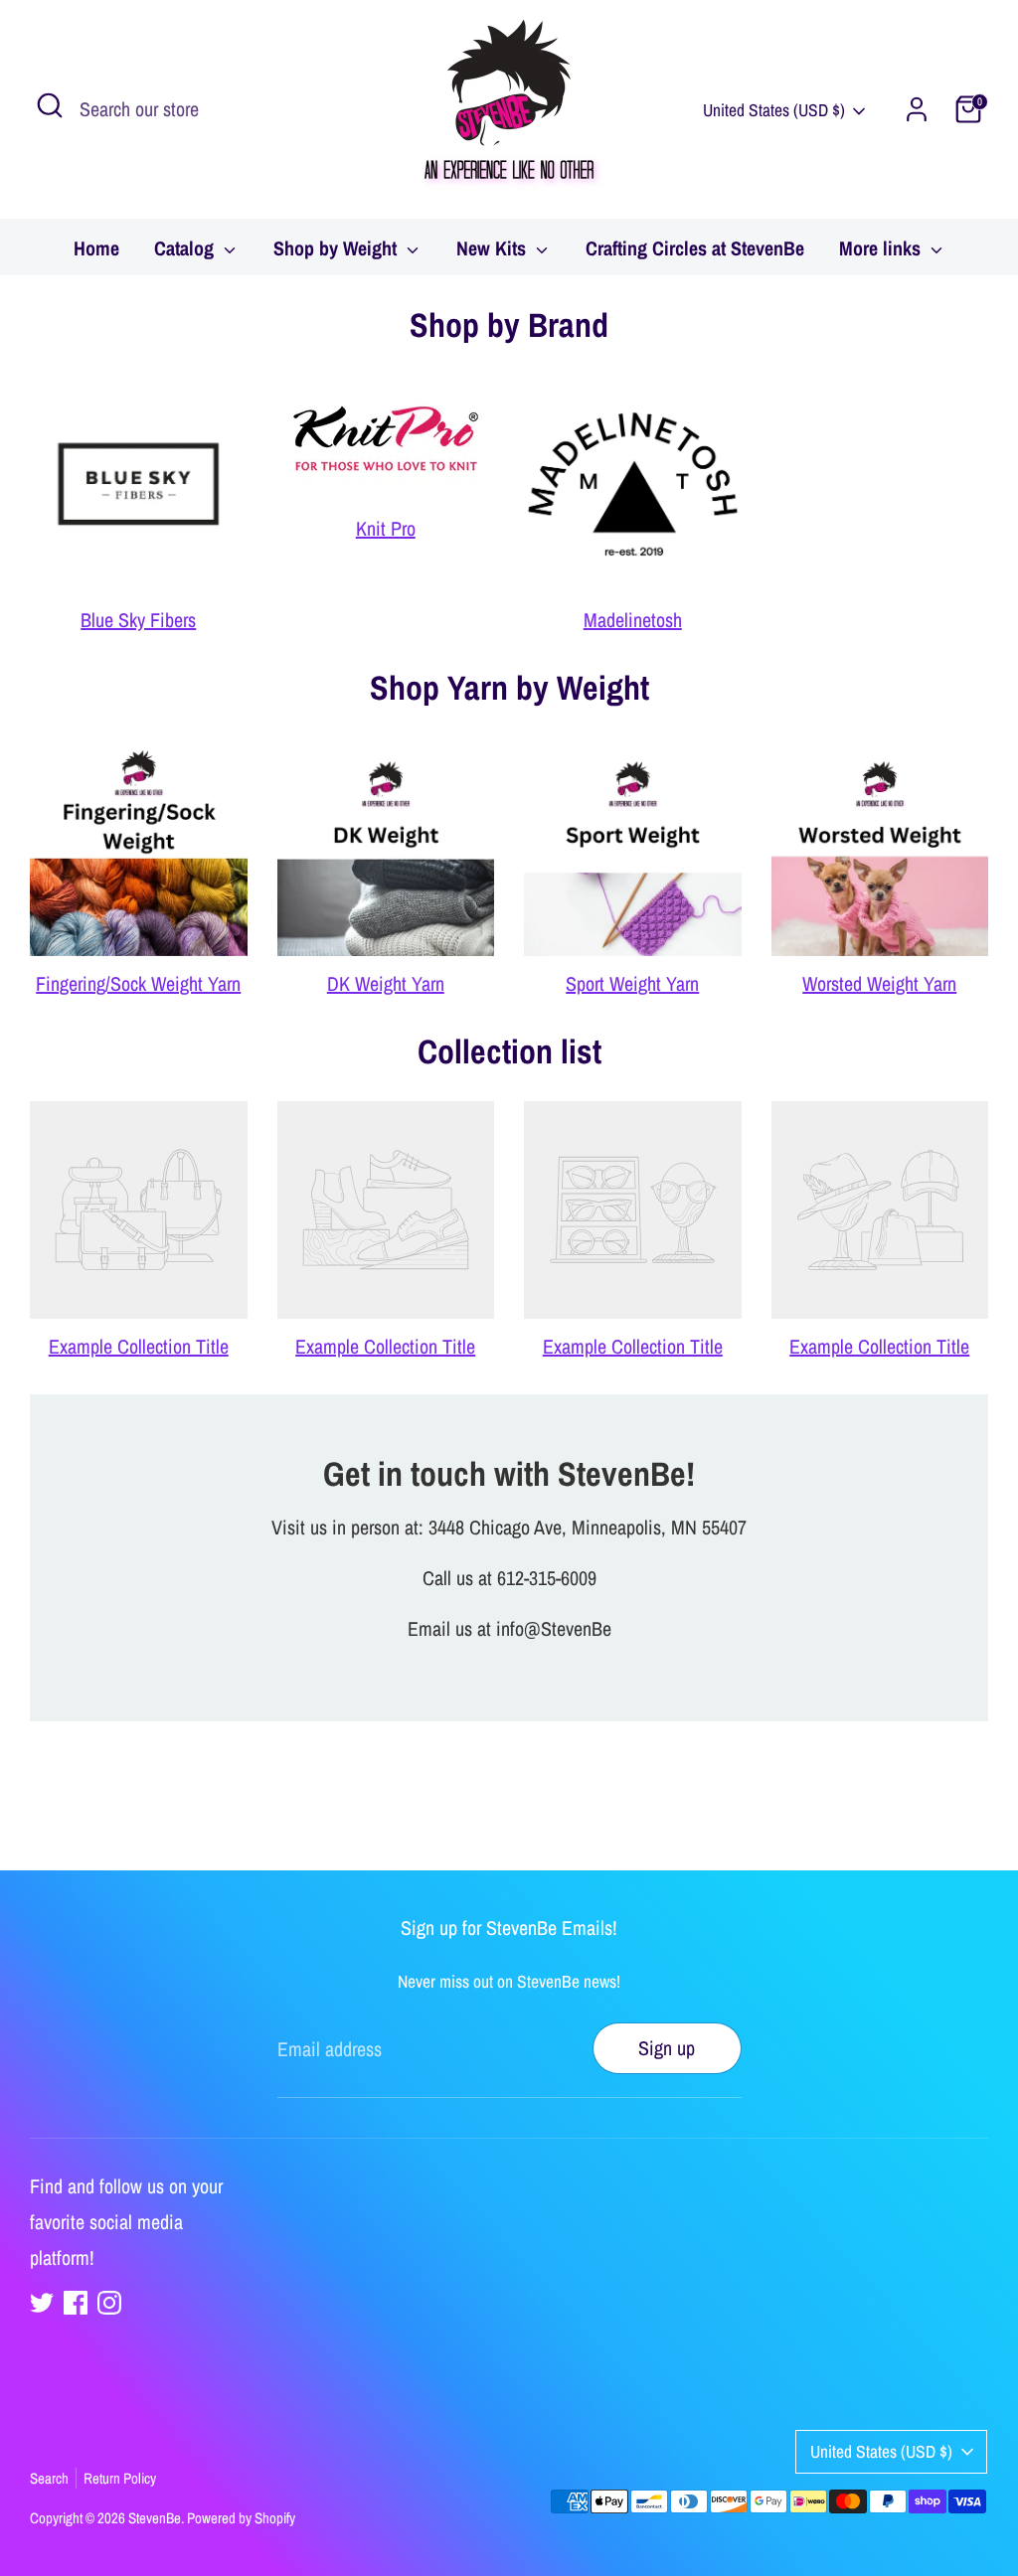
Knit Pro (386, 528)
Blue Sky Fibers (138, 620)
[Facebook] (76, 2303)
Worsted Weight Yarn (879, 983)
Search (49, 2478)
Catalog (186, 248)
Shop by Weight (338, 248)
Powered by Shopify (241, 2518)
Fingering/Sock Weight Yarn (138, 983)
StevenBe (155, 2518)
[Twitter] (42, 2303)
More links (882, 248)
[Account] (917, 109)
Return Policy (120, 2478)
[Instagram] (109, 2303)
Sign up (667, 2048)
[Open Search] (50, 105)
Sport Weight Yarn (632, 983)
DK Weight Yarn (386, 983)
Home (96, 248)
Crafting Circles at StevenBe (695, 248)
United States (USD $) (774, 110)
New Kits (494, 248)
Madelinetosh (633, 620)
